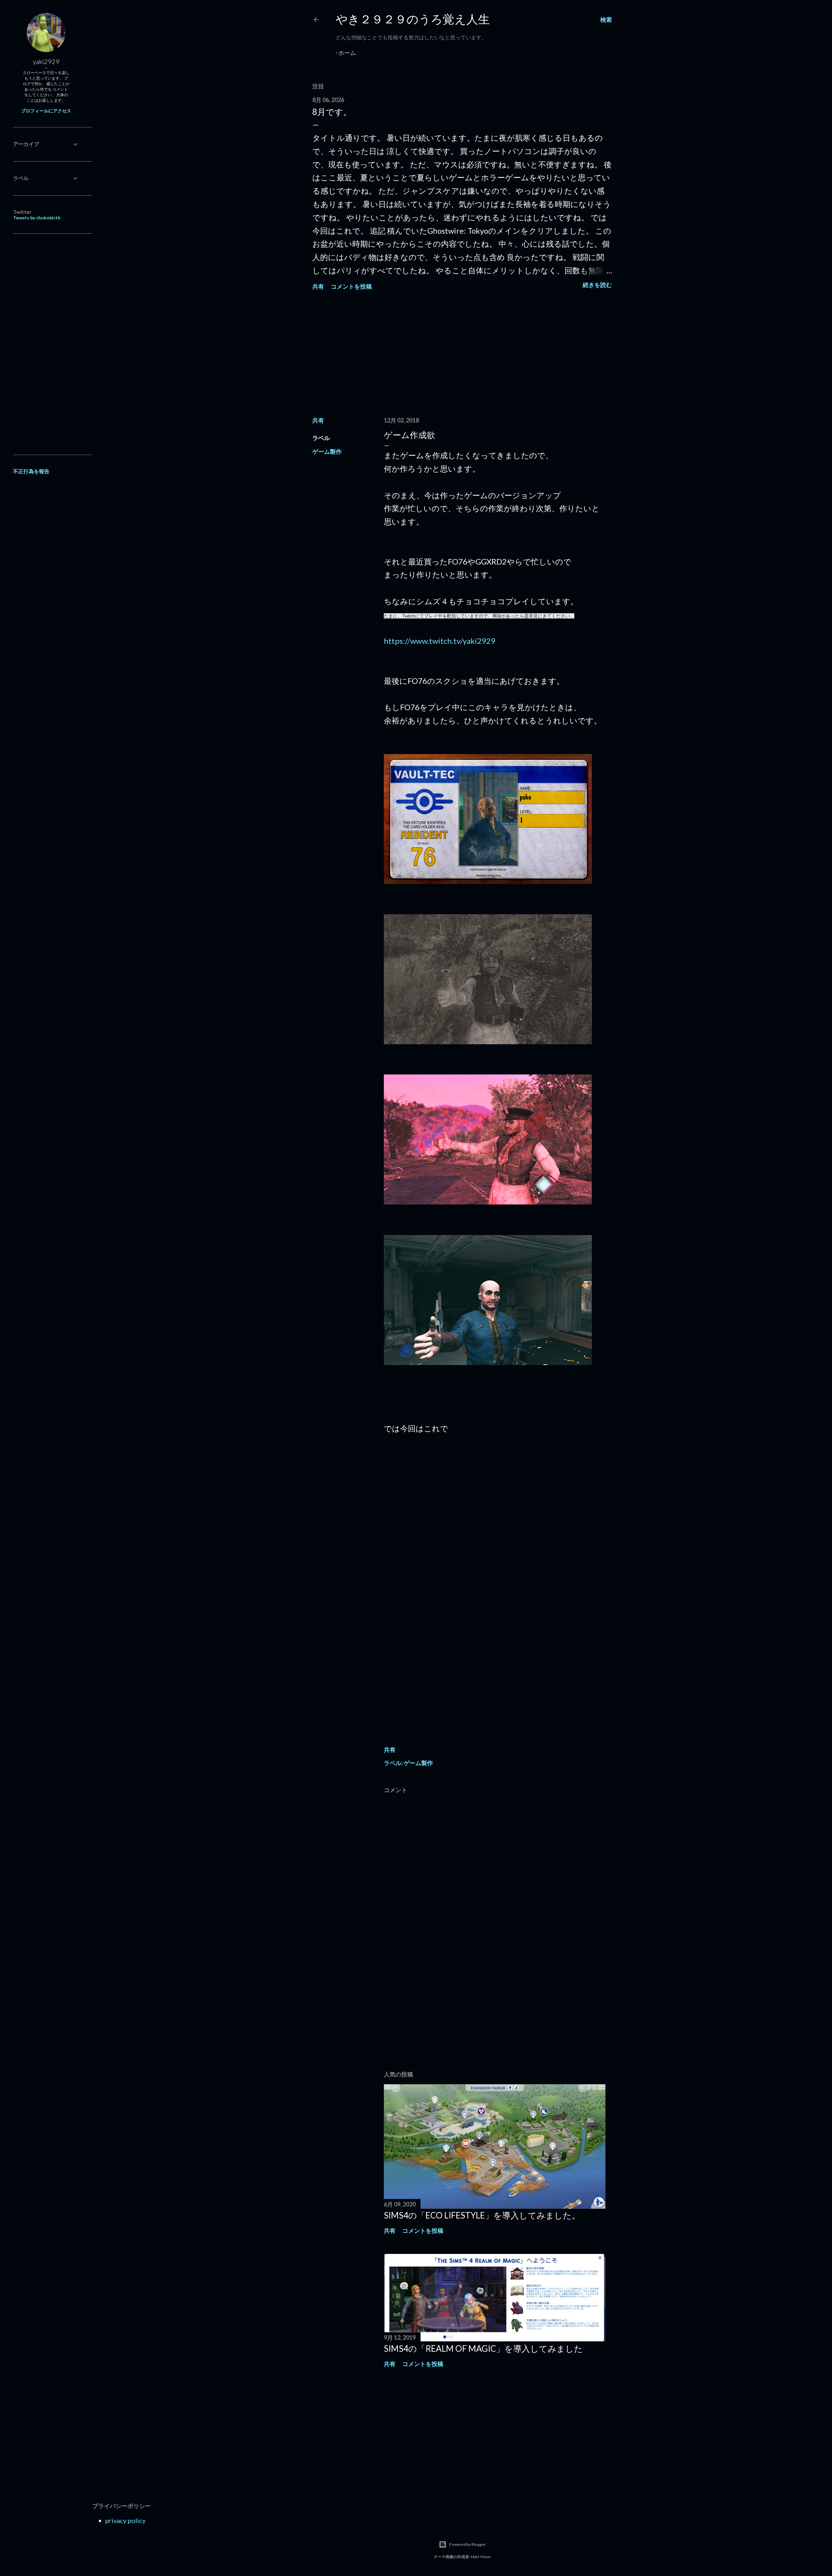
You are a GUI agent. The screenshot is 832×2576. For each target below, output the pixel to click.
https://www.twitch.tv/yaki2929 (440, 641)
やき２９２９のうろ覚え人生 (413, 19)
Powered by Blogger (468, 2544)
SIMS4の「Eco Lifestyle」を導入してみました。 (482, 2215)
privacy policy (125, 2520)
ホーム (347, 53)
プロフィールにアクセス (46, 111)
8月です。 (332, 112)
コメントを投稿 (351, 286)
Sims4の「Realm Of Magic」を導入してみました (483, 2348)
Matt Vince (481, 2557)
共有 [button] (318, 286)
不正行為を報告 (31, 471)
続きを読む (597, 285)
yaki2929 (46, 61)
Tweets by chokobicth (37, 218)
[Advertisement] (462, 355)
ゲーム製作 (327, 451)
